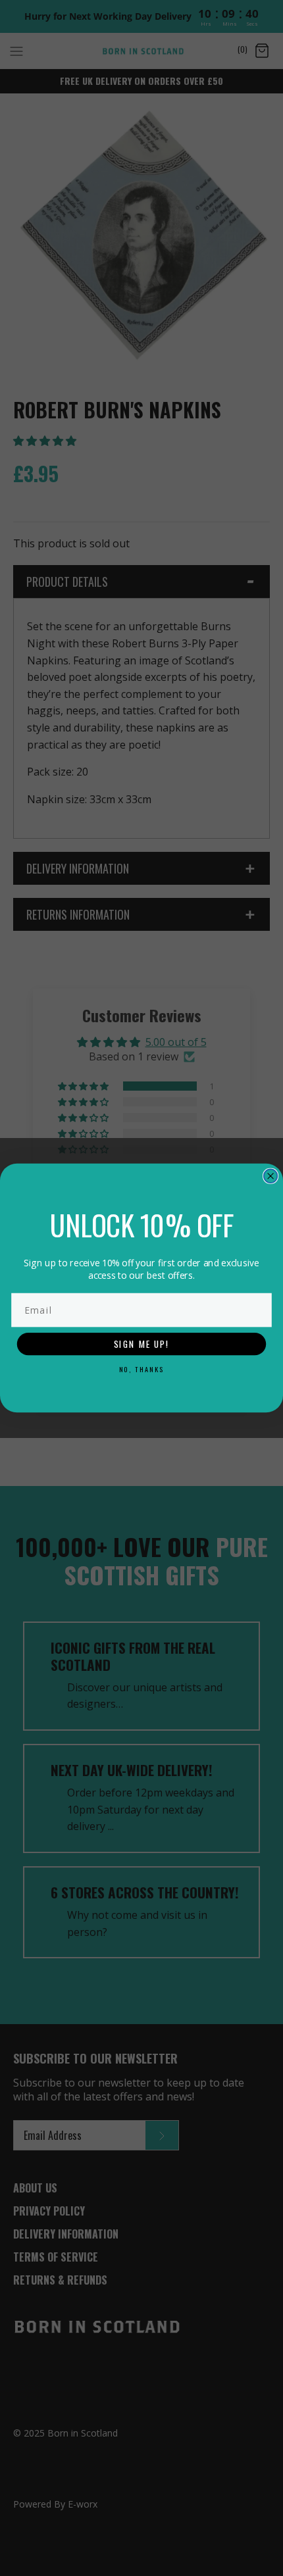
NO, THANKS (142, 1369)
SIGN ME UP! (141, 1344)
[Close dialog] (271, 1176)
